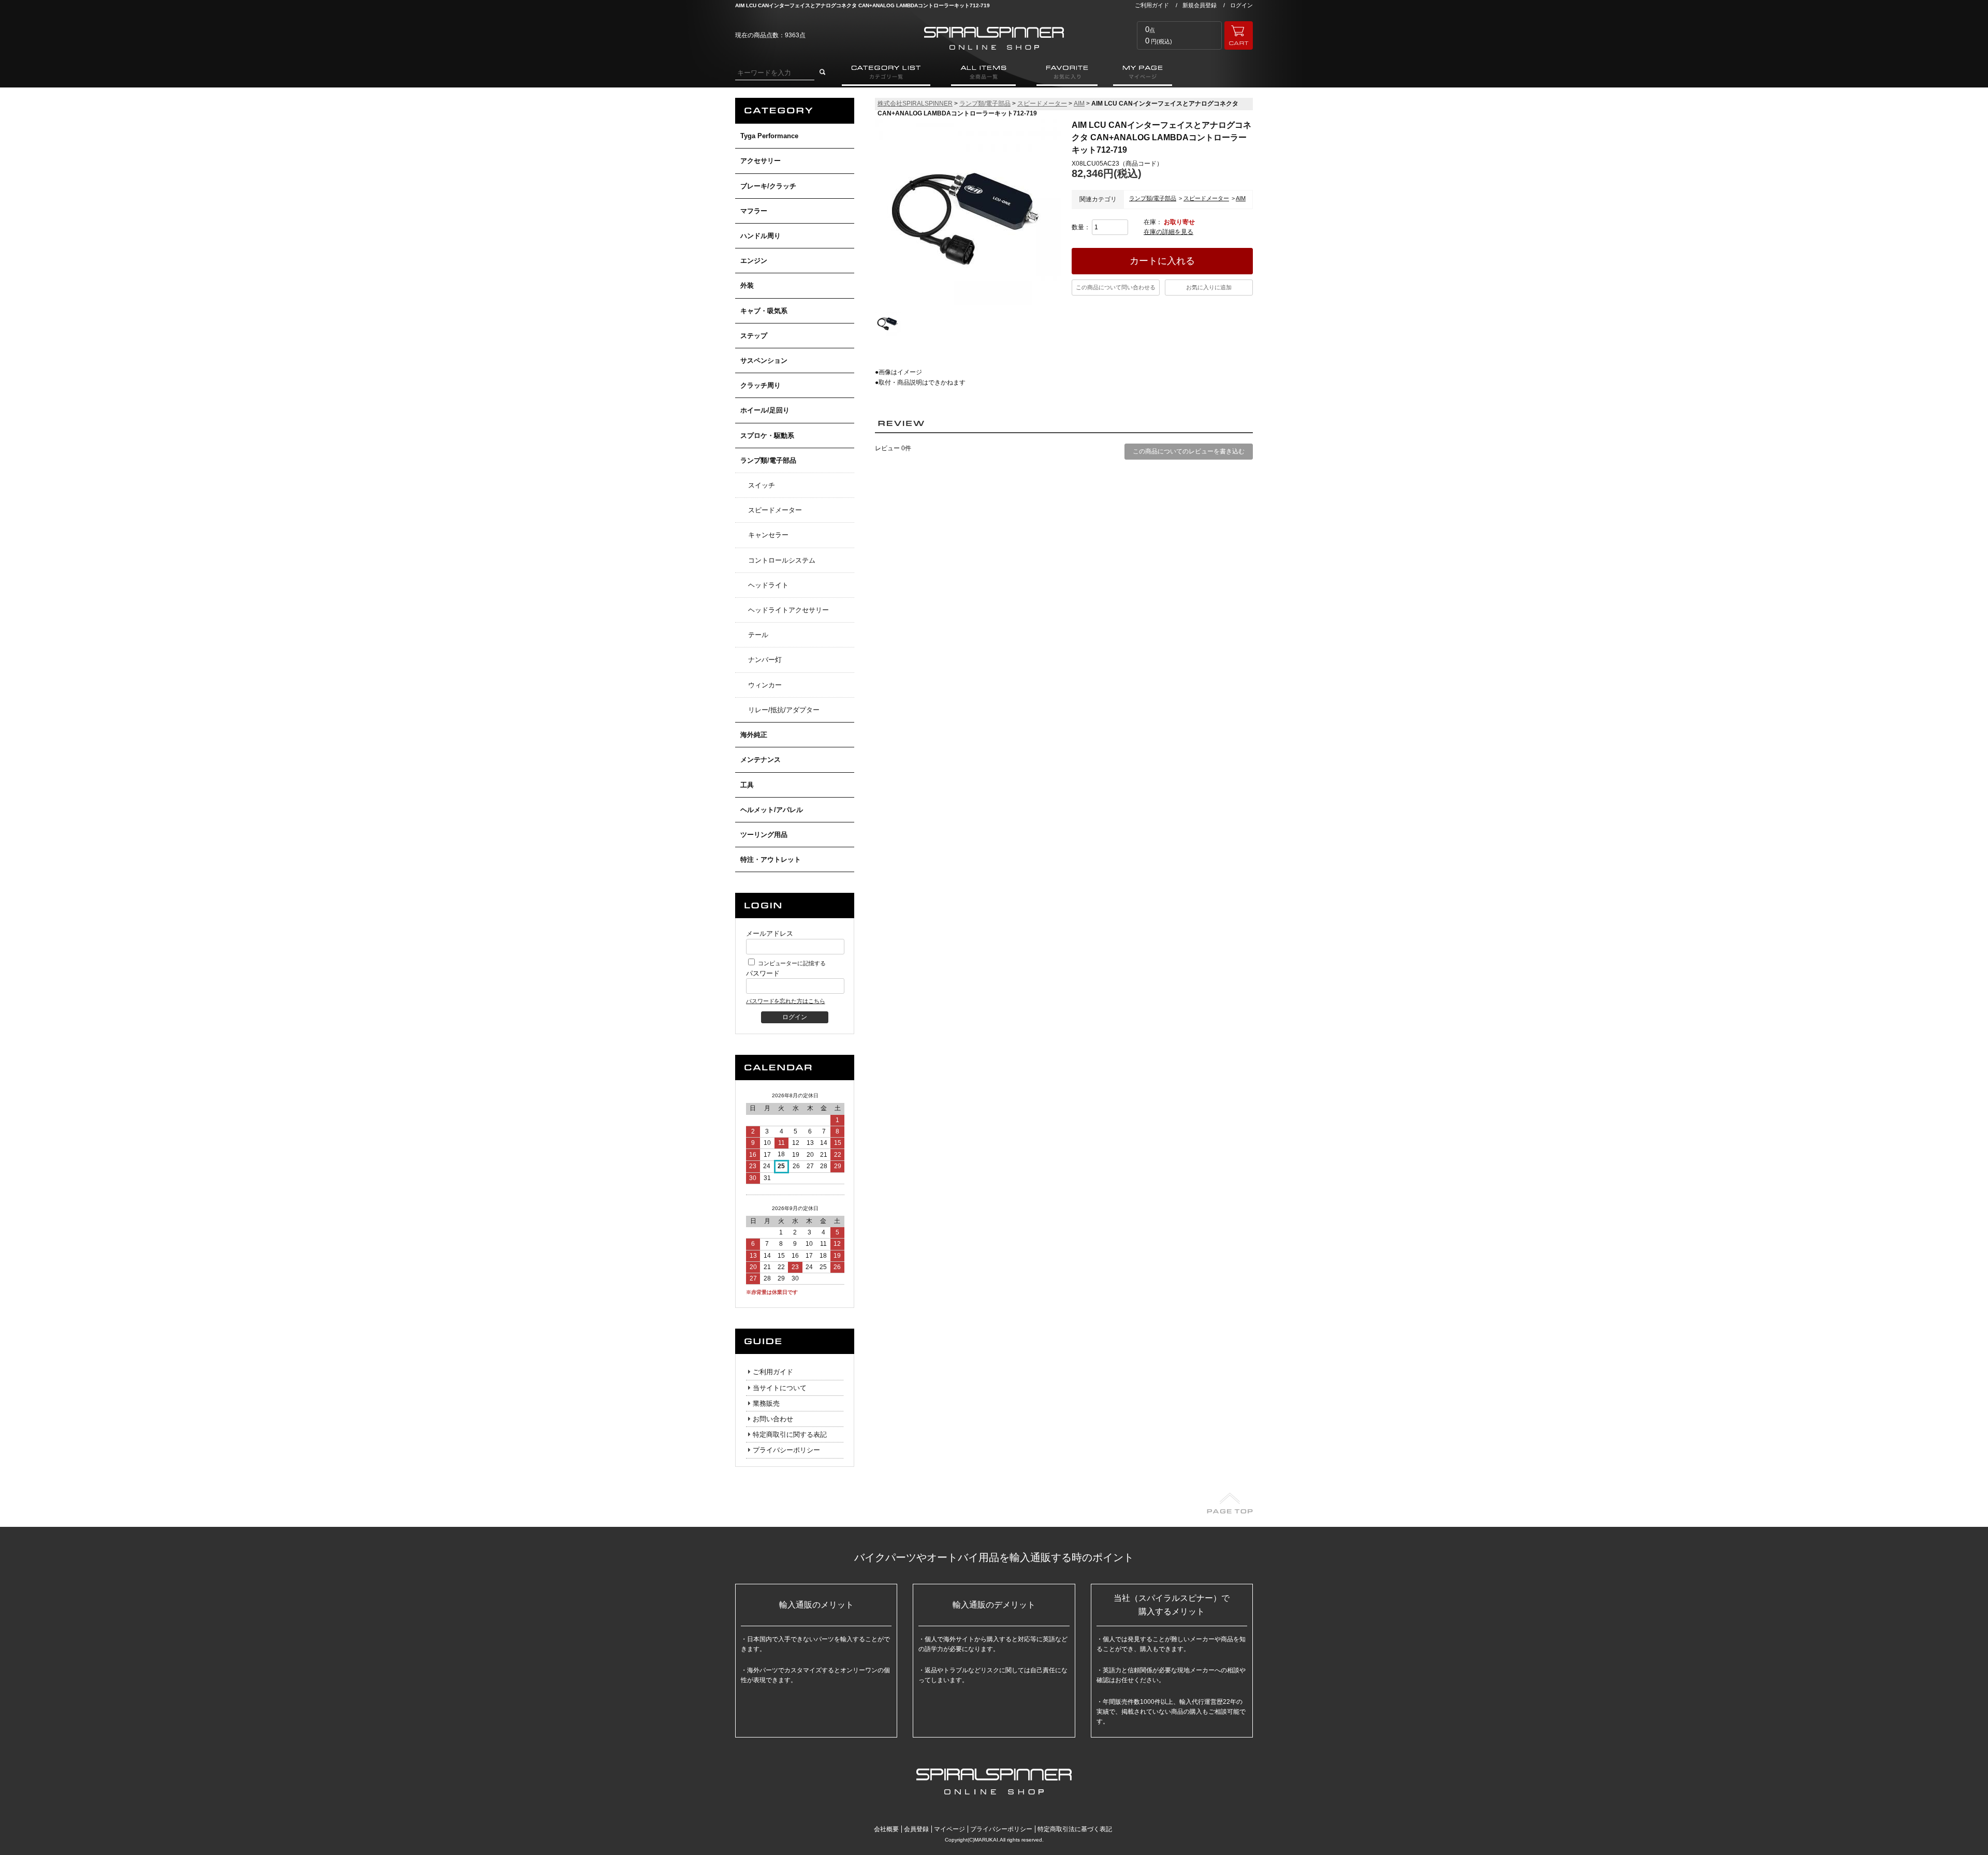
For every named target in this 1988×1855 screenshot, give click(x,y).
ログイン (1241, 5)
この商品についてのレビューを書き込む (1189, 451)
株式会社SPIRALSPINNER (915, 104)
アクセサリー (761, 161)
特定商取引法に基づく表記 (1075, 1829)
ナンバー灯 (765, 660)
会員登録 (916, 1829)
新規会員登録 (1200, 5)
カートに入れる (1162, 261)
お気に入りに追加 (1209, 287)
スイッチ (762, 485)
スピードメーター (775, 510)
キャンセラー (768, 535)
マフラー (754, 211)
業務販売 (766, 1403)
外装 (747, 285)
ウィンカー (765, 685)
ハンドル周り (761, 236)
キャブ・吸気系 (764, 311)
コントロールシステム (782, 560)
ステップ (754, 336)
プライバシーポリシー (786, 1450)
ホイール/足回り (765, 410)
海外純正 (754, 735)
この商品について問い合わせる (1116, 287)
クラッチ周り (761, 385)
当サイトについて (780, 1388)
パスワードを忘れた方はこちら (785, 1001)
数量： (1082, 227)
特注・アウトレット (771, 859)
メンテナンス (761, 760)
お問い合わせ (773, 1419)
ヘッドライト (768, 585)
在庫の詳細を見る (1168, 232)
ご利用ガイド (1152, 5)
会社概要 (886, 1829)
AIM (1079, 104)
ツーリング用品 (764, 835)
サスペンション (764, 360)
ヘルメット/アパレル (772, 810)
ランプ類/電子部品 (768, 460)
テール (758, 635)
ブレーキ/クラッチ (768, 186)
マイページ (949, 1829)
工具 (747, 785)
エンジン (754, 261)
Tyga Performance (769, 136)
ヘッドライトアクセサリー (788, 610)
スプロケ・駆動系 (767, 436)
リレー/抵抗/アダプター (784, 710)
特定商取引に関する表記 (790, 1434)
